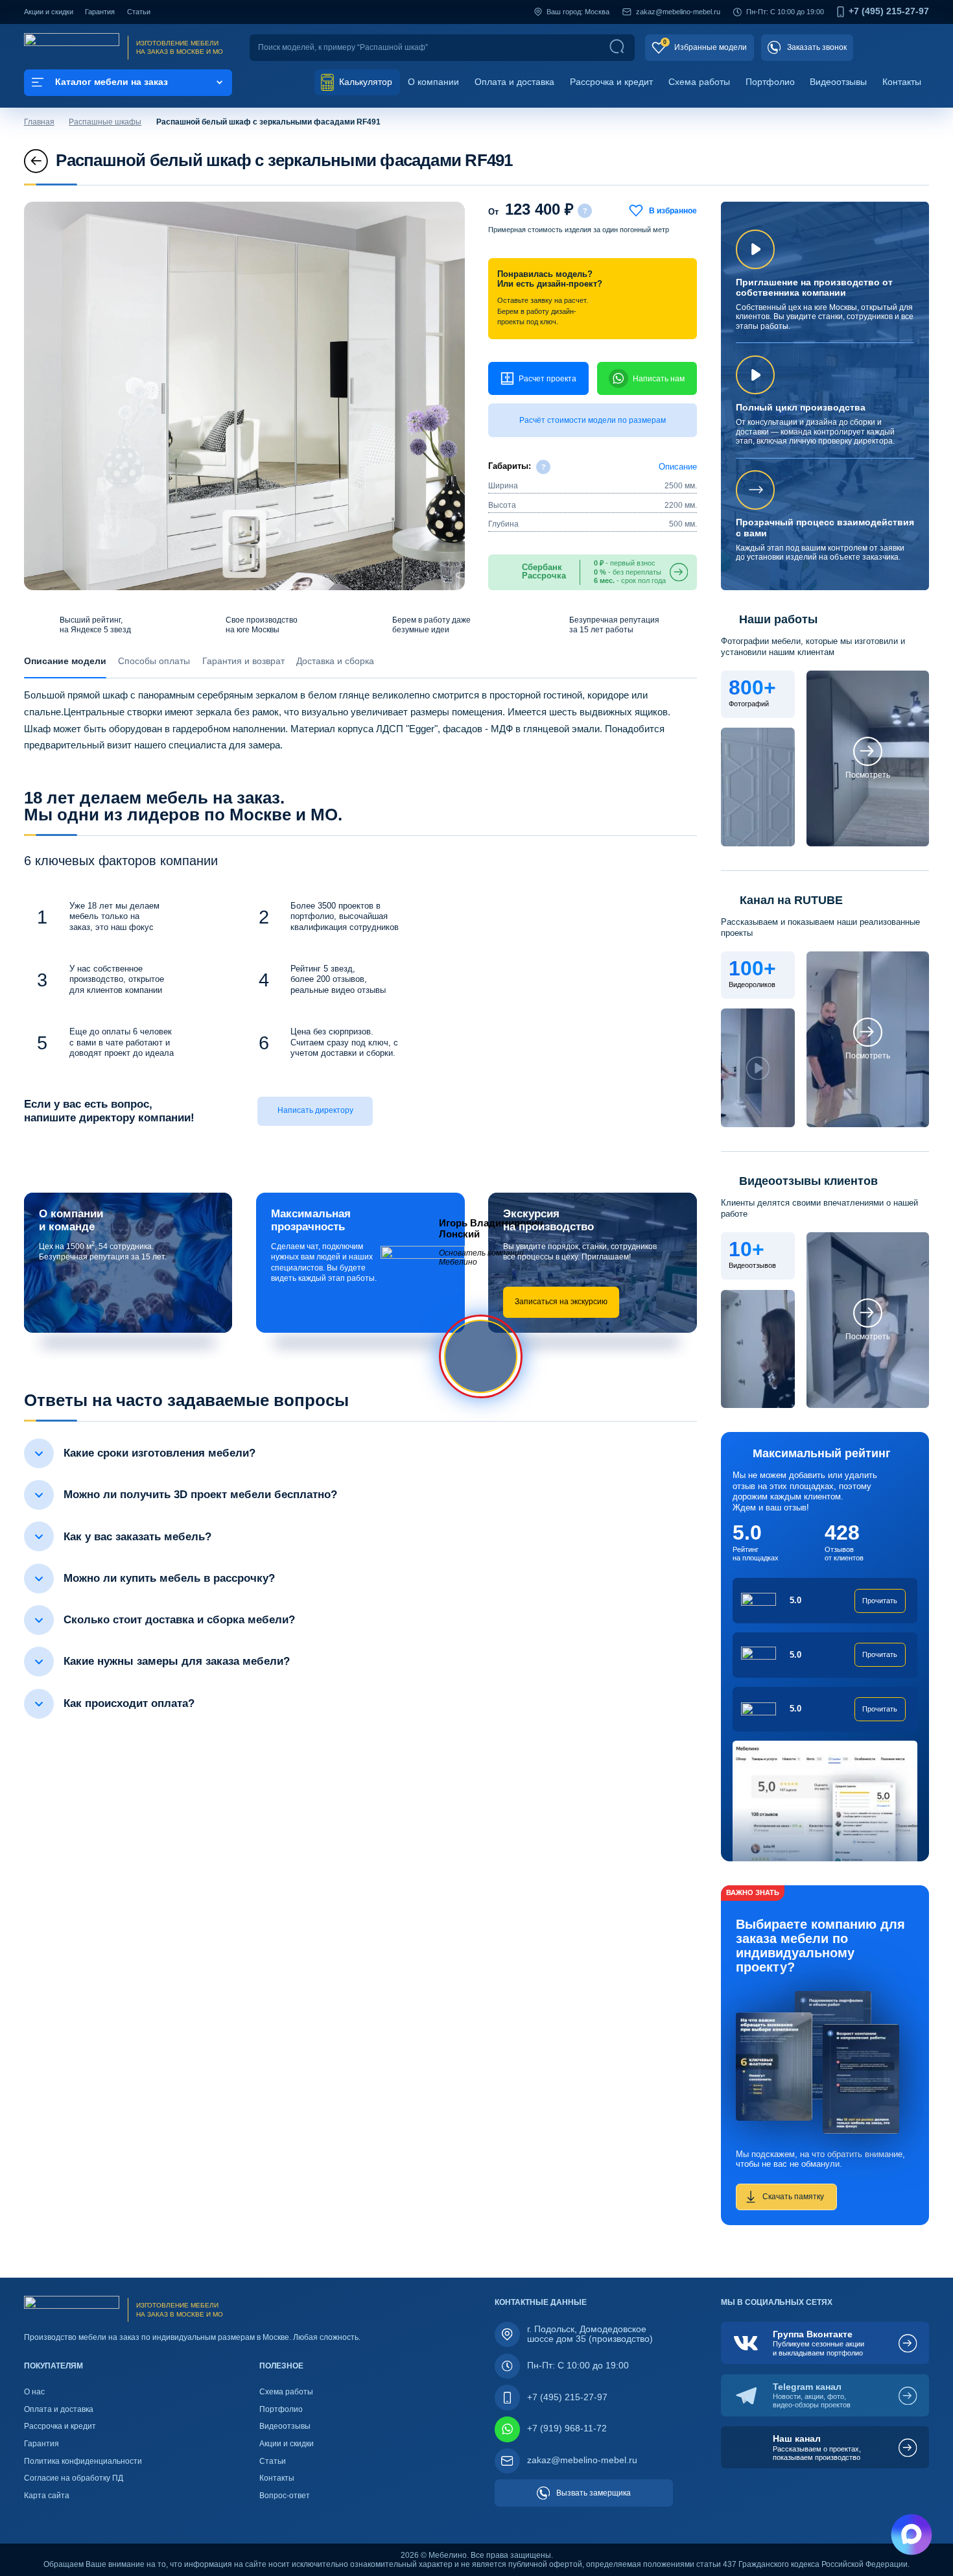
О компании (433, 82)
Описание (678, 467)
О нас (34, 2392)
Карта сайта (47, 2496)
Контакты (902, 82)
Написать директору (315, 1110)
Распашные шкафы (105, 122)
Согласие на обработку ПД (74, 2478)
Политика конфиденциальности (83, 2461)
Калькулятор (364, 82)
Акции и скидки (49, 12)
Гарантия (100, 12)
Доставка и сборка (335, 661)
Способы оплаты (154, 661)
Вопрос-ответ (285, 2496)
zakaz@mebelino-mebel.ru (678, 12)
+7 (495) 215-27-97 (889, 12)
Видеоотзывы (838, 82)
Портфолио (770, 82)
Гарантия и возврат (243, 661)
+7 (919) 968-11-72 (567, 2428)
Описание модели (65, 661)
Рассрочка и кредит (611, 82)
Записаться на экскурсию (561, 1302)
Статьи (139, 12)
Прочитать (880, 1601)
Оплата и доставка (514, 82)
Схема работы (699, 82)
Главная (39, 122)
